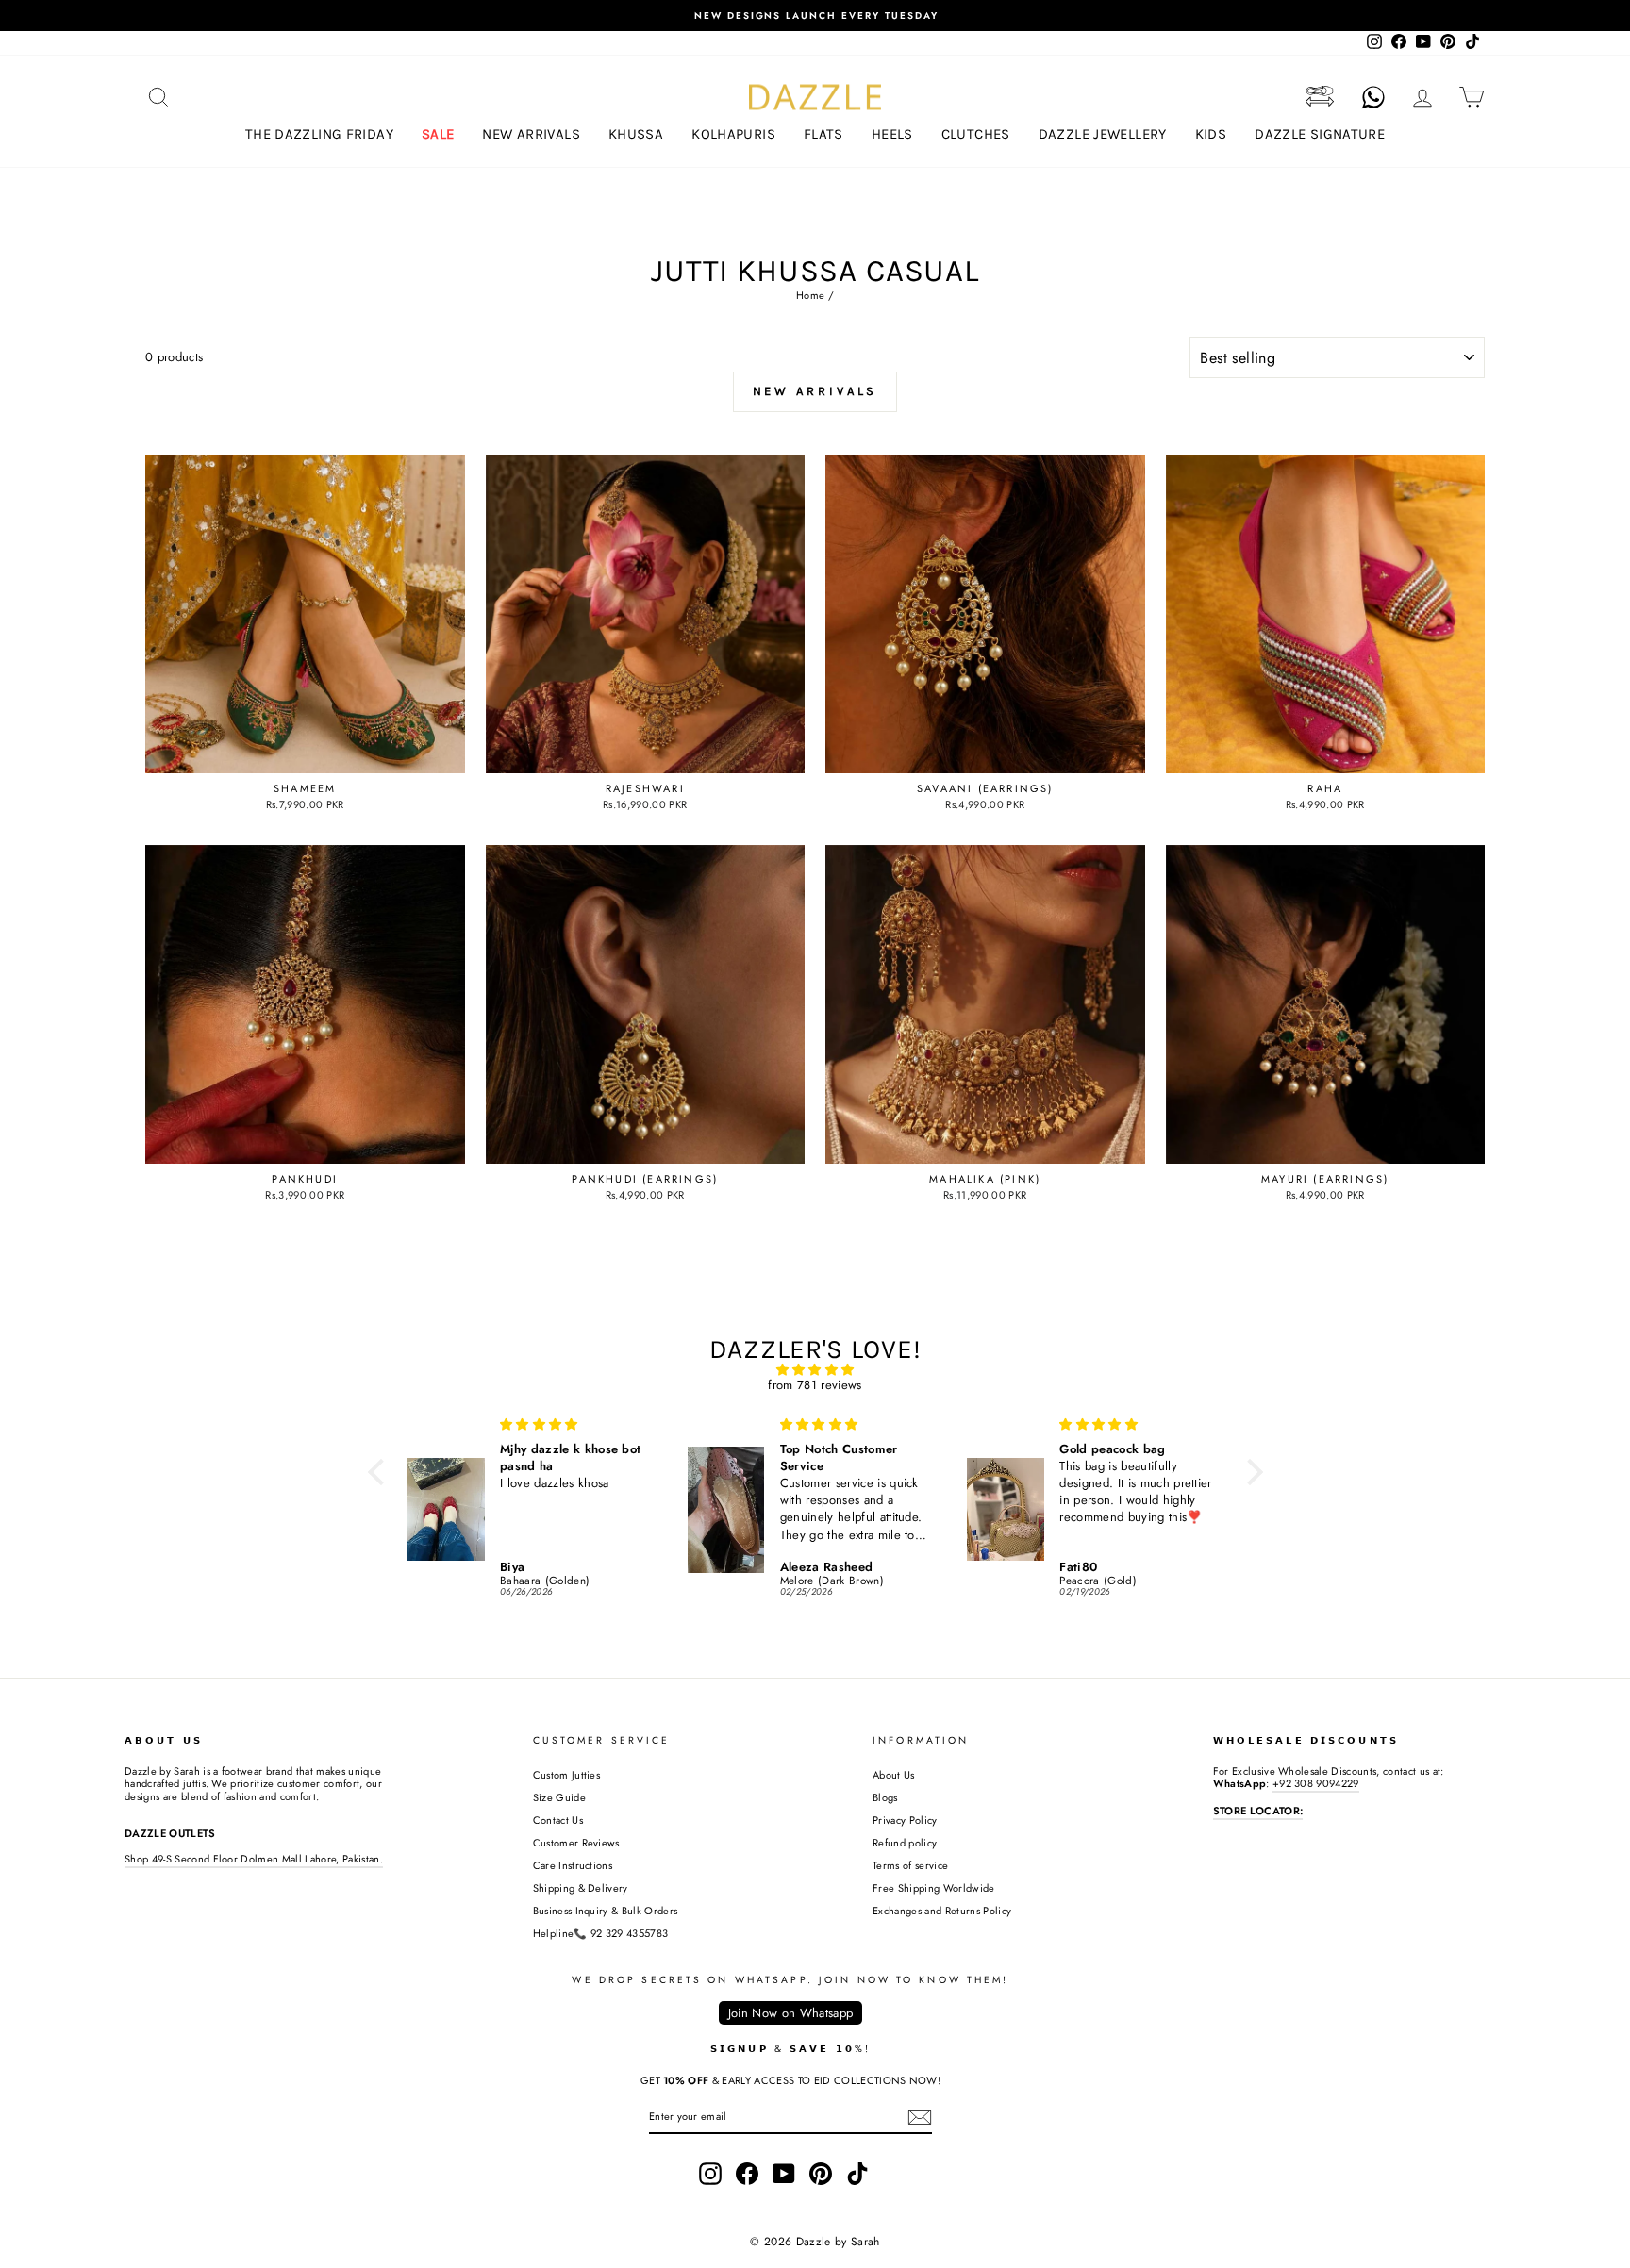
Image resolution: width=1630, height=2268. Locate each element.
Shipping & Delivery (581, 1888)
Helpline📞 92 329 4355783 (601, 1933)
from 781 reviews (815, 1385)
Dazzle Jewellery (1103, 134)
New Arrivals (531, 134)
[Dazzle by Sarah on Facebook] (747, 2174)
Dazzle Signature (1320, 134)
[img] (815, 1370)
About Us (894, 1775)
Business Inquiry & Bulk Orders (606, 1911)
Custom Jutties (567, 1775)
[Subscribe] (920, 2117)
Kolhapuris (733, 134)
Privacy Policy (905, 1820)
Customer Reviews (576, 1843)
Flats (823, 134)
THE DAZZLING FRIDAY (319, 134)
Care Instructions (573, 1865)
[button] (380, 1471)
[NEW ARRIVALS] (815, 428)
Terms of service (910, 1865)
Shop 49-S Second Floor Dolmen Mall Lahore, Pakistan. (254, 1859)
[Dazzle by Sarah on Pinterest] (821, 2174)
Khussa (636, 134)
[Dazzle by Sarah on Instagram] (710, 2174)
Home (810, 295)
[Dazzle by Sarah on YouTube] (784, 2174)
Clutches (976, 134)
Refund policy (905, 1843)
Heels (892, 134)
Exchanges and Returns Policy (942, 1911)
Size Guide (559, 1797)
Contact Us (558, 1820)
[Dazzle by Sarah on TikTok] (857, 2174)
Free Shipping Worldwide (933, 1888)
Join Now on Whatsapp (791, 2013)
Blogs (885, 1797)
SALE (438, 134)
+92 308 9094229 (1316, 1783)
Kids (1211, 134)
